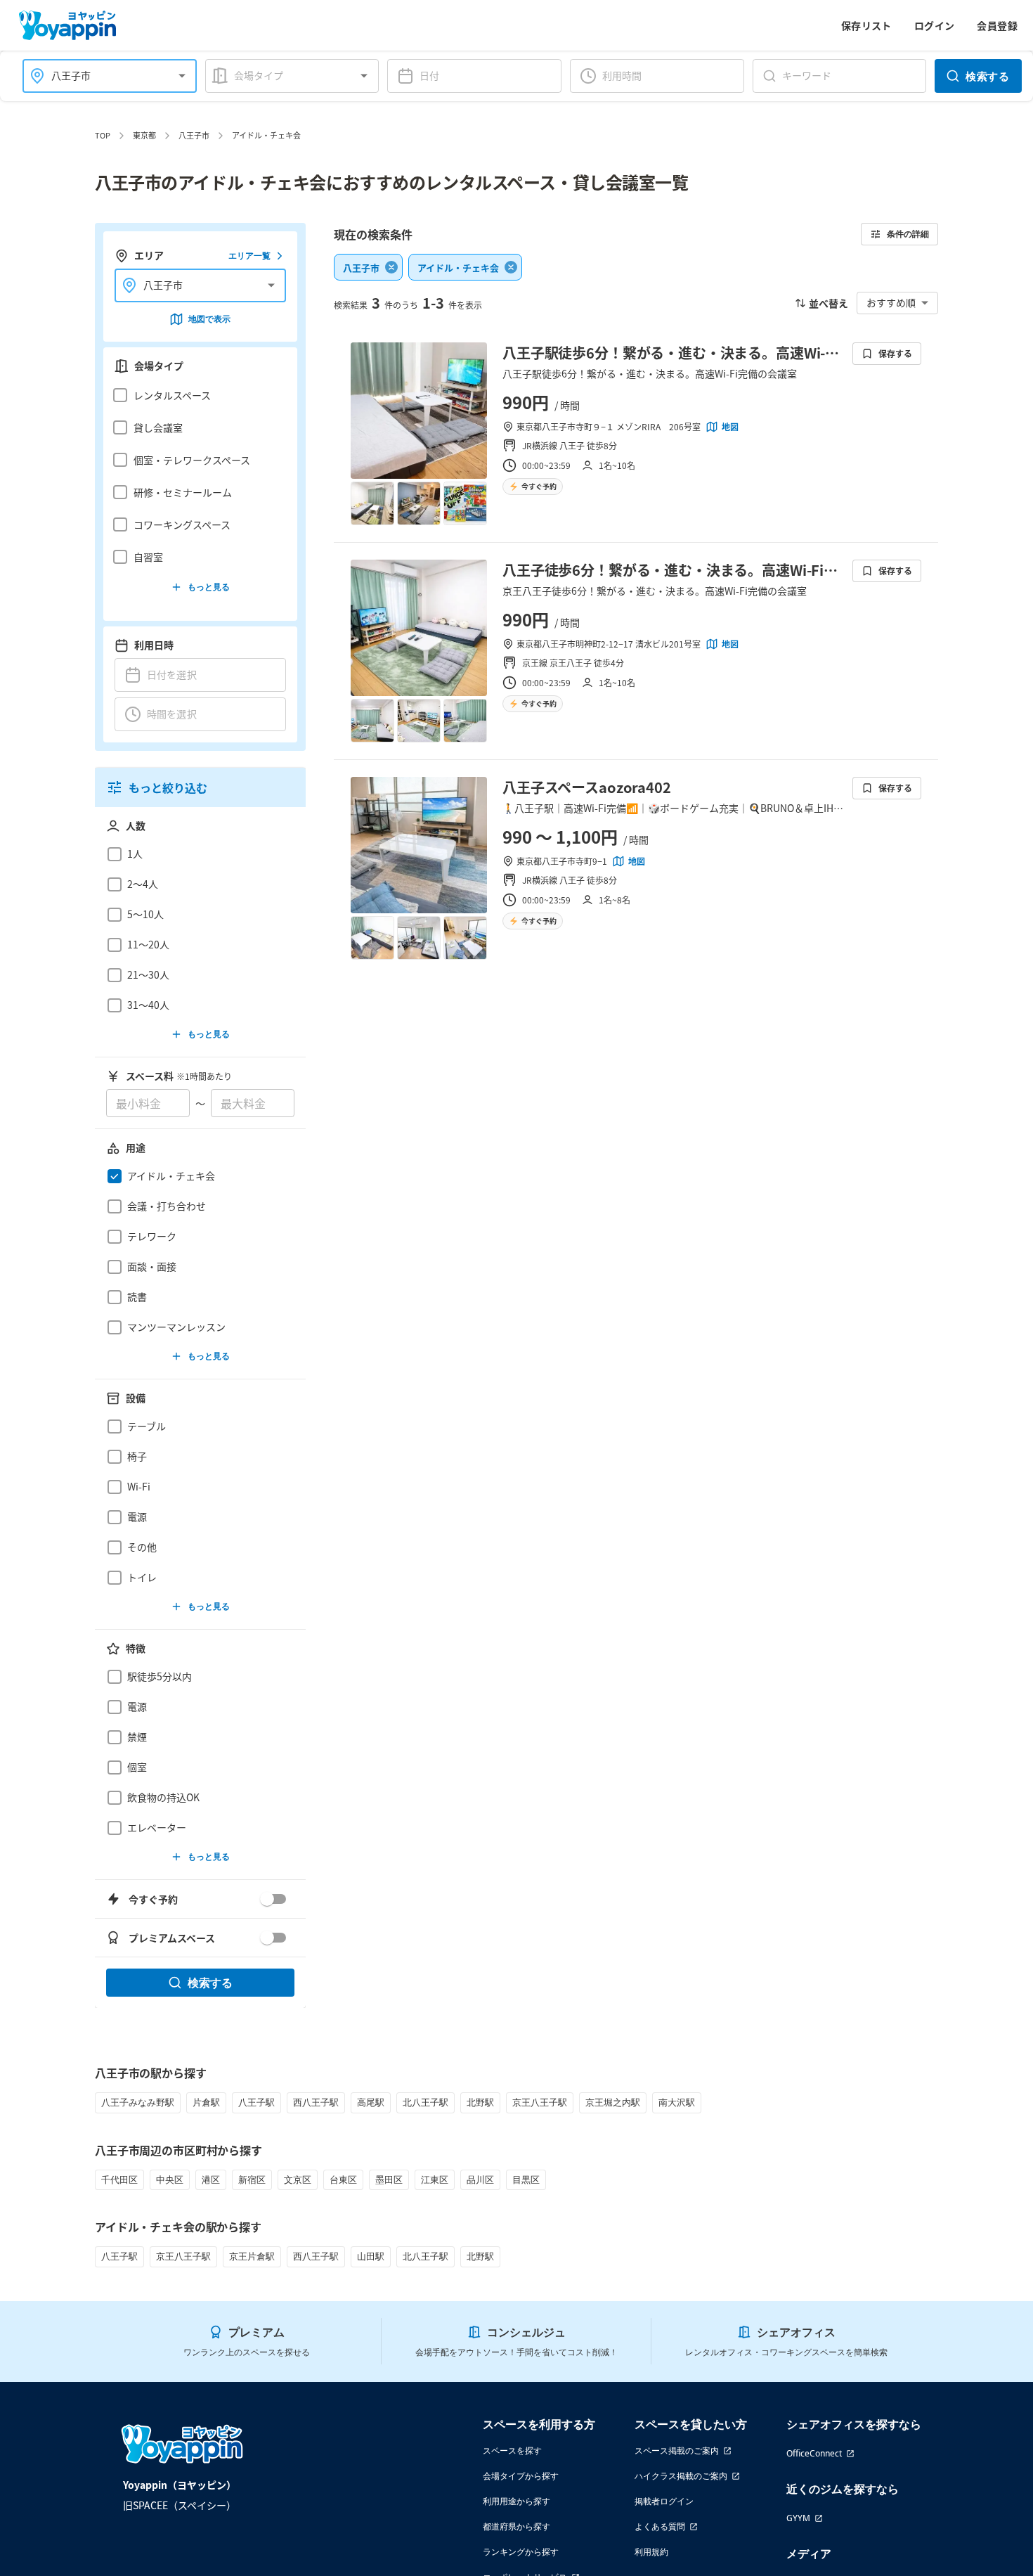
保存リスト (866, 25)
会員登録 (997, 25)
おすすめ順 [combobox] (891, 302)
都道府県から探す (516, 2526)
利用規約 (651, 2552)
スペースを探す (512, 2451)
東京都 (144, 135)
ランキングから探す (521, 2552)
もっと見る (209, 587)
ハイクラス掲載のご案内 (681, 2476)
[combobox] (101, 76)
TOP (103, 135)
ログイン (935, 25)
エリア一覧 (249, 256)
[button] (196, 395)
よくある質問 (660, 2526)
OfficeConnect (814, 2453)
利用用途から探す (516, 2501)
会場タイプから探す (521, 2476)
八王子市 (194, 135)
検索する (987, 76)
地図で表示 (209, 319)
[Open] (182, 76)
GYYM (798, 2518)
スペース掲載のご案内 (677, 2451)
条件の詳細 (908, 234)
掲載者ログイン (664, 2501)
